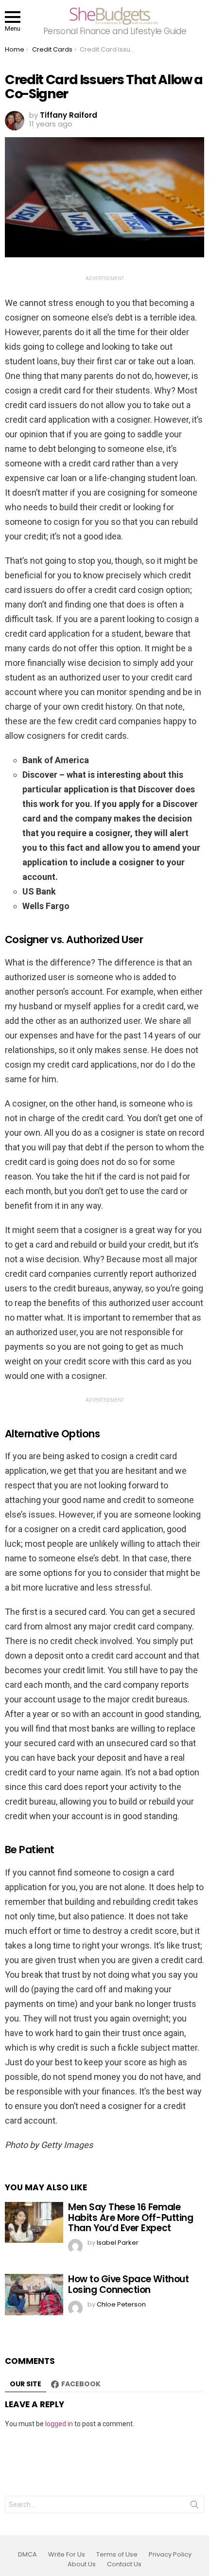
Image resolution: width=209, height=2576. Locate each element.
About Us (82, 2564)
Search (194, 2506)
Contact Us (124, 2564)
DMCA (27, 2555)
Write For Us (67, 2555)
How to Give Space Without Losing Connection (128, 2284)
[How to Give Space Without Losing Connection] (34, 2294)
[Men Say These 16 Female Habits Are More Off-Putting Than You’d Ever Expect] (34, 2222)
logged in (59, 2424)
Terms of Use (117, 2555)
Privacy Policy (170, 2555)
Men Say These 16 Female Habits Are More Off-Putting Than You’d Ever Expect (131, 2218)
